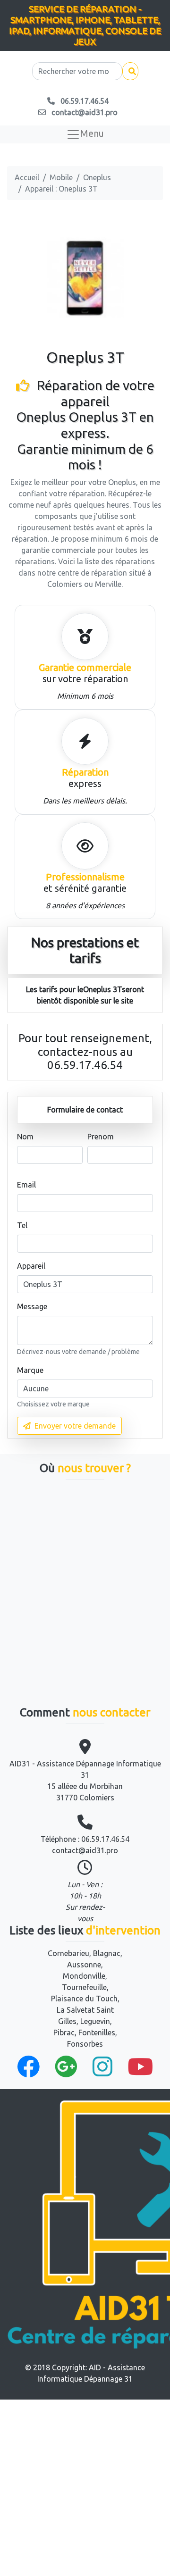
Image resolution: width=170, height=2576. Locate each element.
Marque (30, 1370)
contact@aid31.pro (85, 1850)
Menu (92, 133)
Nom (25, 1137)
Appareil (31, 1266)
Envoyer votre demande (75, 1426)
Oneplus (97, 177)
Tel (22, 1225)
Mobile (61, 177)
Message (32, 1306)
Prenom (101, 1137)
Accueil (27, 177)
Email (26, 1185)
